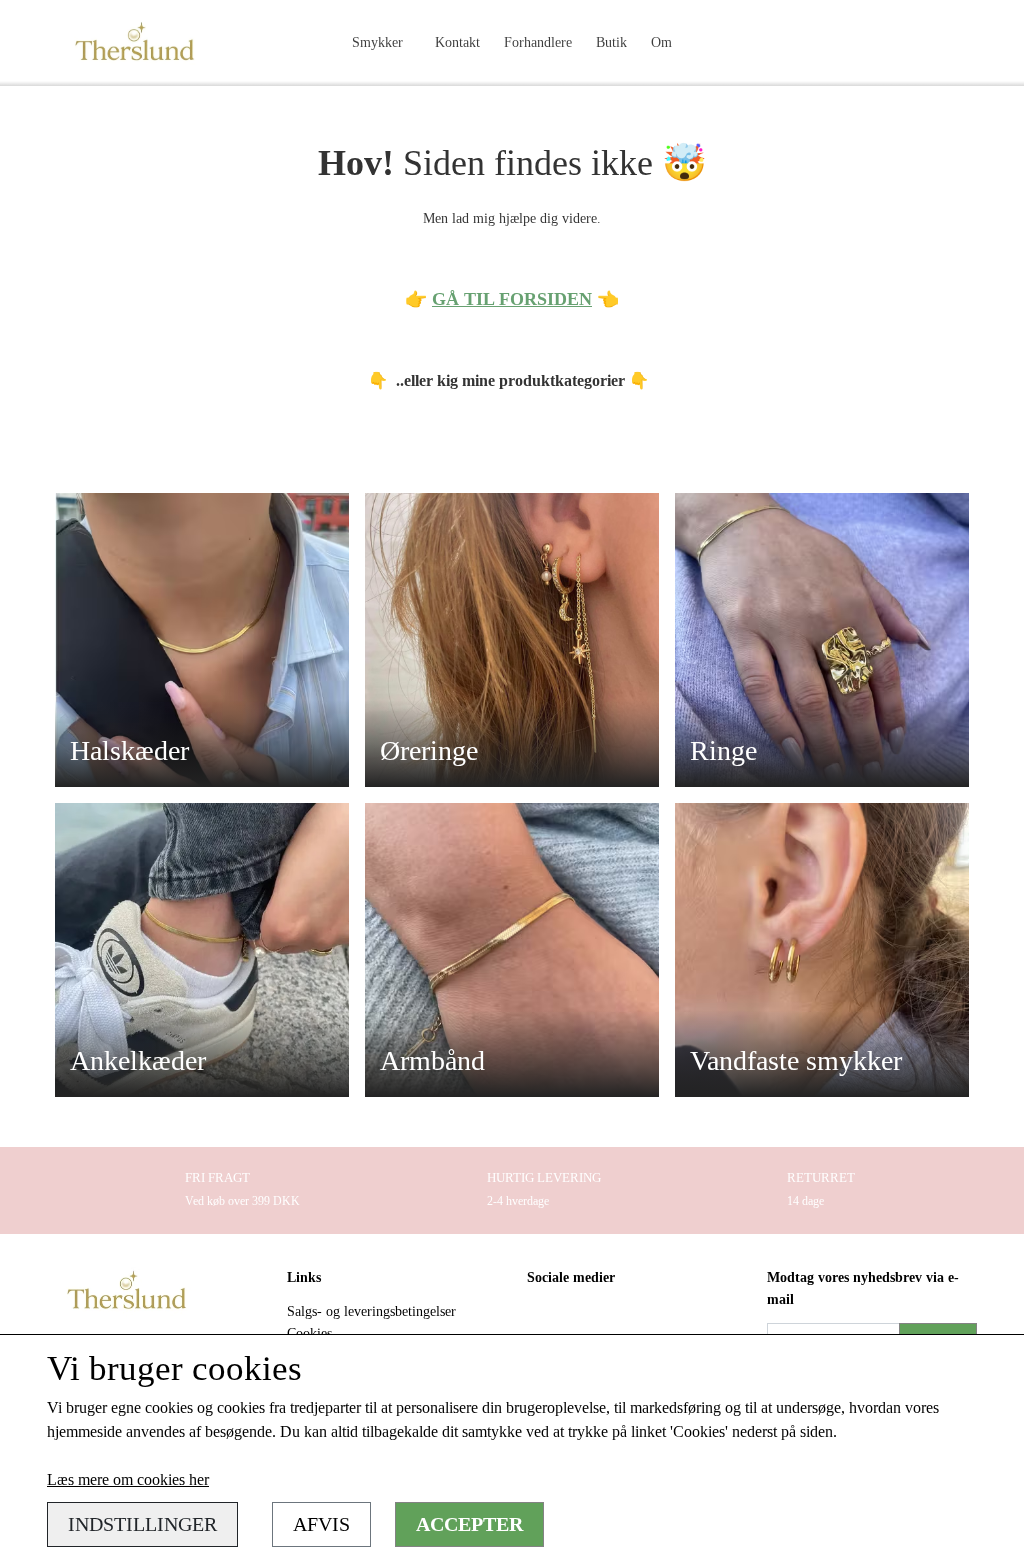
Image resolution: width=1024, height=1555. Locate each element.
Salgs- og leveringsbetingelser (371, 1311)
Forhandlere (538, 42)
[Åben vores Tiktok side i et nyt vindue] (629, 1322)
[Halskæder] (202, 638)
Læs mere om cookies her (128, 1479)
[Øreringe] (512, 638)
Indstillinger (142, 1524)
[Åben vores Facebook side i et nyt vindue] (544, 1322)
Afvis (321, 1524)
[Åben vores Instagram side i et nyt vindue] (587, 1322)
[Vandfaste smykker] (822, 948)
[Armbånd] (512, 948)
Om (661, 42)
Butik (611, 42)
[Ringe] (822, 638)
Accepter (469, 1524)
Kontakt (457, 42)
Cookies (309, 1333)
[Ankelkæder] (202, 948)
